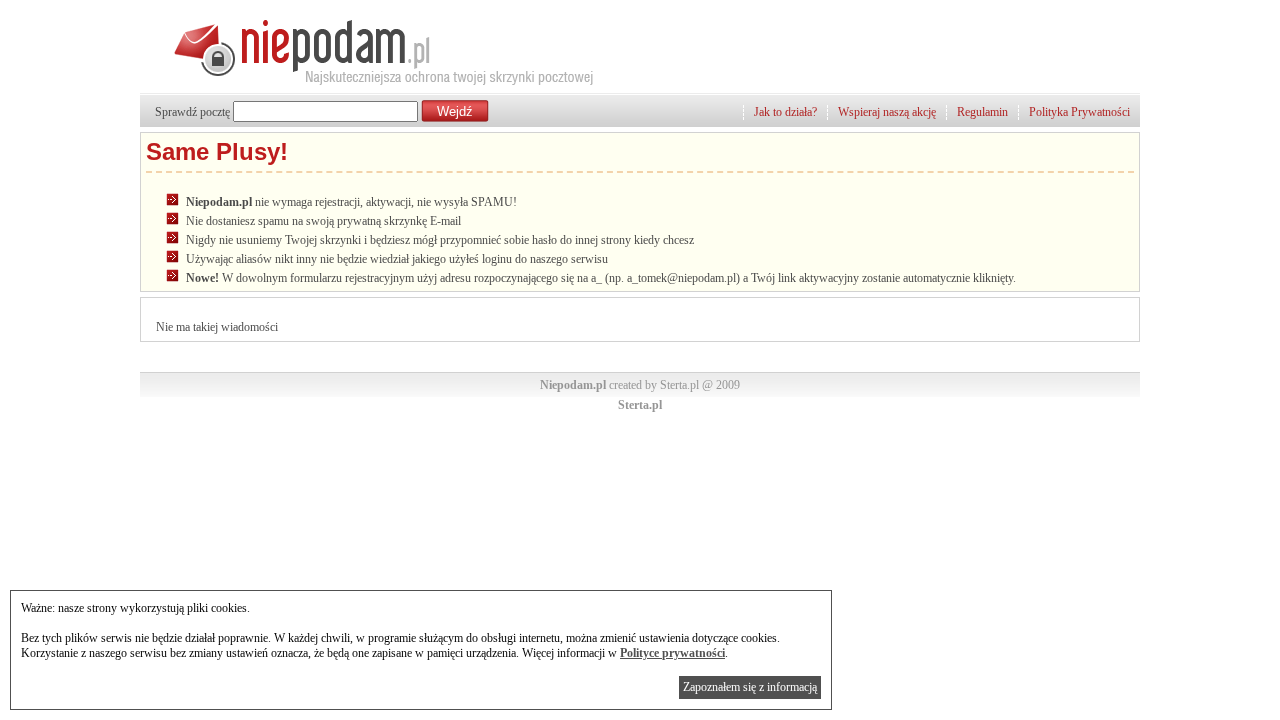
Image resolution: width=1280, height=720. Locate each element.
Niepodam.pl (573, 385)
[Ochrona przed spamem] (368, 85)
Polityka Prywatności (1079, 112)
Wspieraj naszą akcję (887, 112)
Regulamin (982, 112)
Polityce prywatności (672, 653)
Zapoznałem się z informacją (750, 687)
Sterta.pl (640, 405)
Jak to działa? (785, 112)
